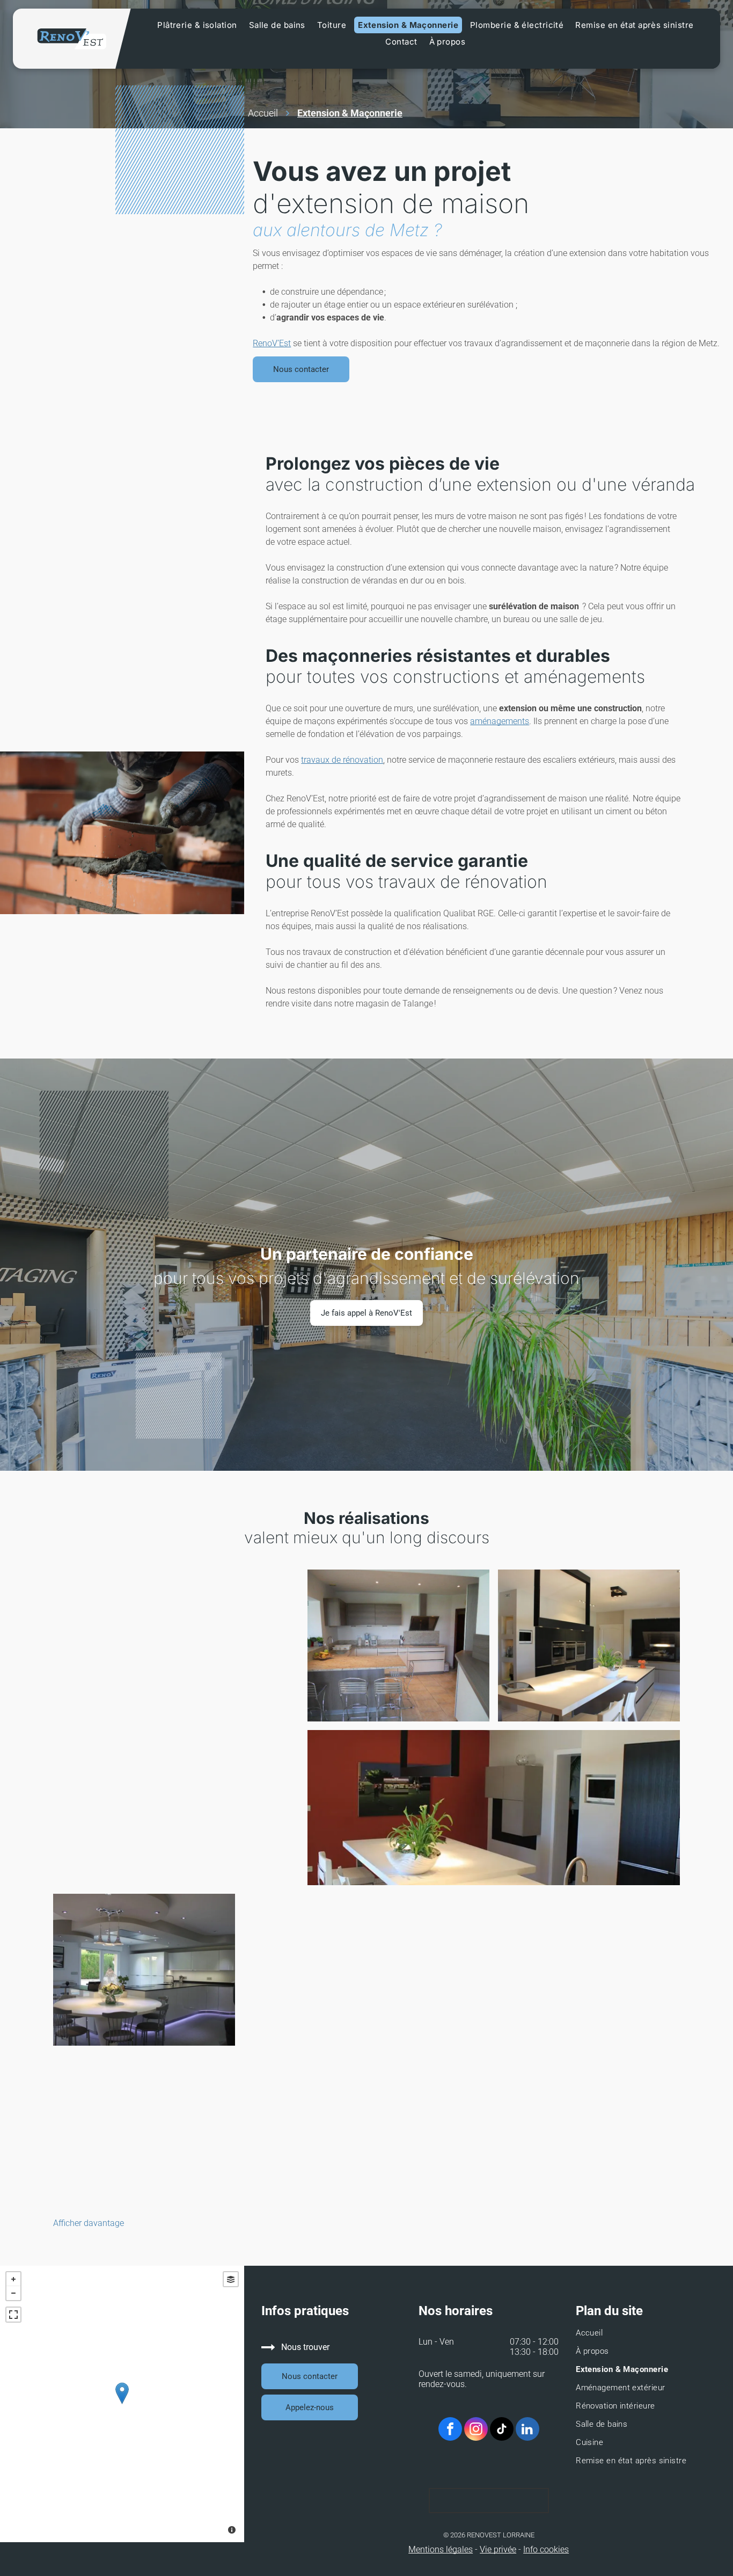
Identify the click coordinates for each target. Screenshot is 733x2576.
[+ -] (122, 2404)
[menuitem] (197, 25)
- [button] (13, 2293)
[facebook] (450, 2430)
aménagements (500, 721)
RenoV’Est (272, 343)
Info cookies (546, 2549)
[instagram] (476, 2430)
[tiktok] (502, 2430)
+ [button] (13, 2279)
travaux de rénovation (342, 760)
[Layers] (231, 2279)
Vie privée (498, 2549)
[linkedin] (527, 2430)
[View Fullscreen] (13, 2315)
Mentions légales (441, 2549)
